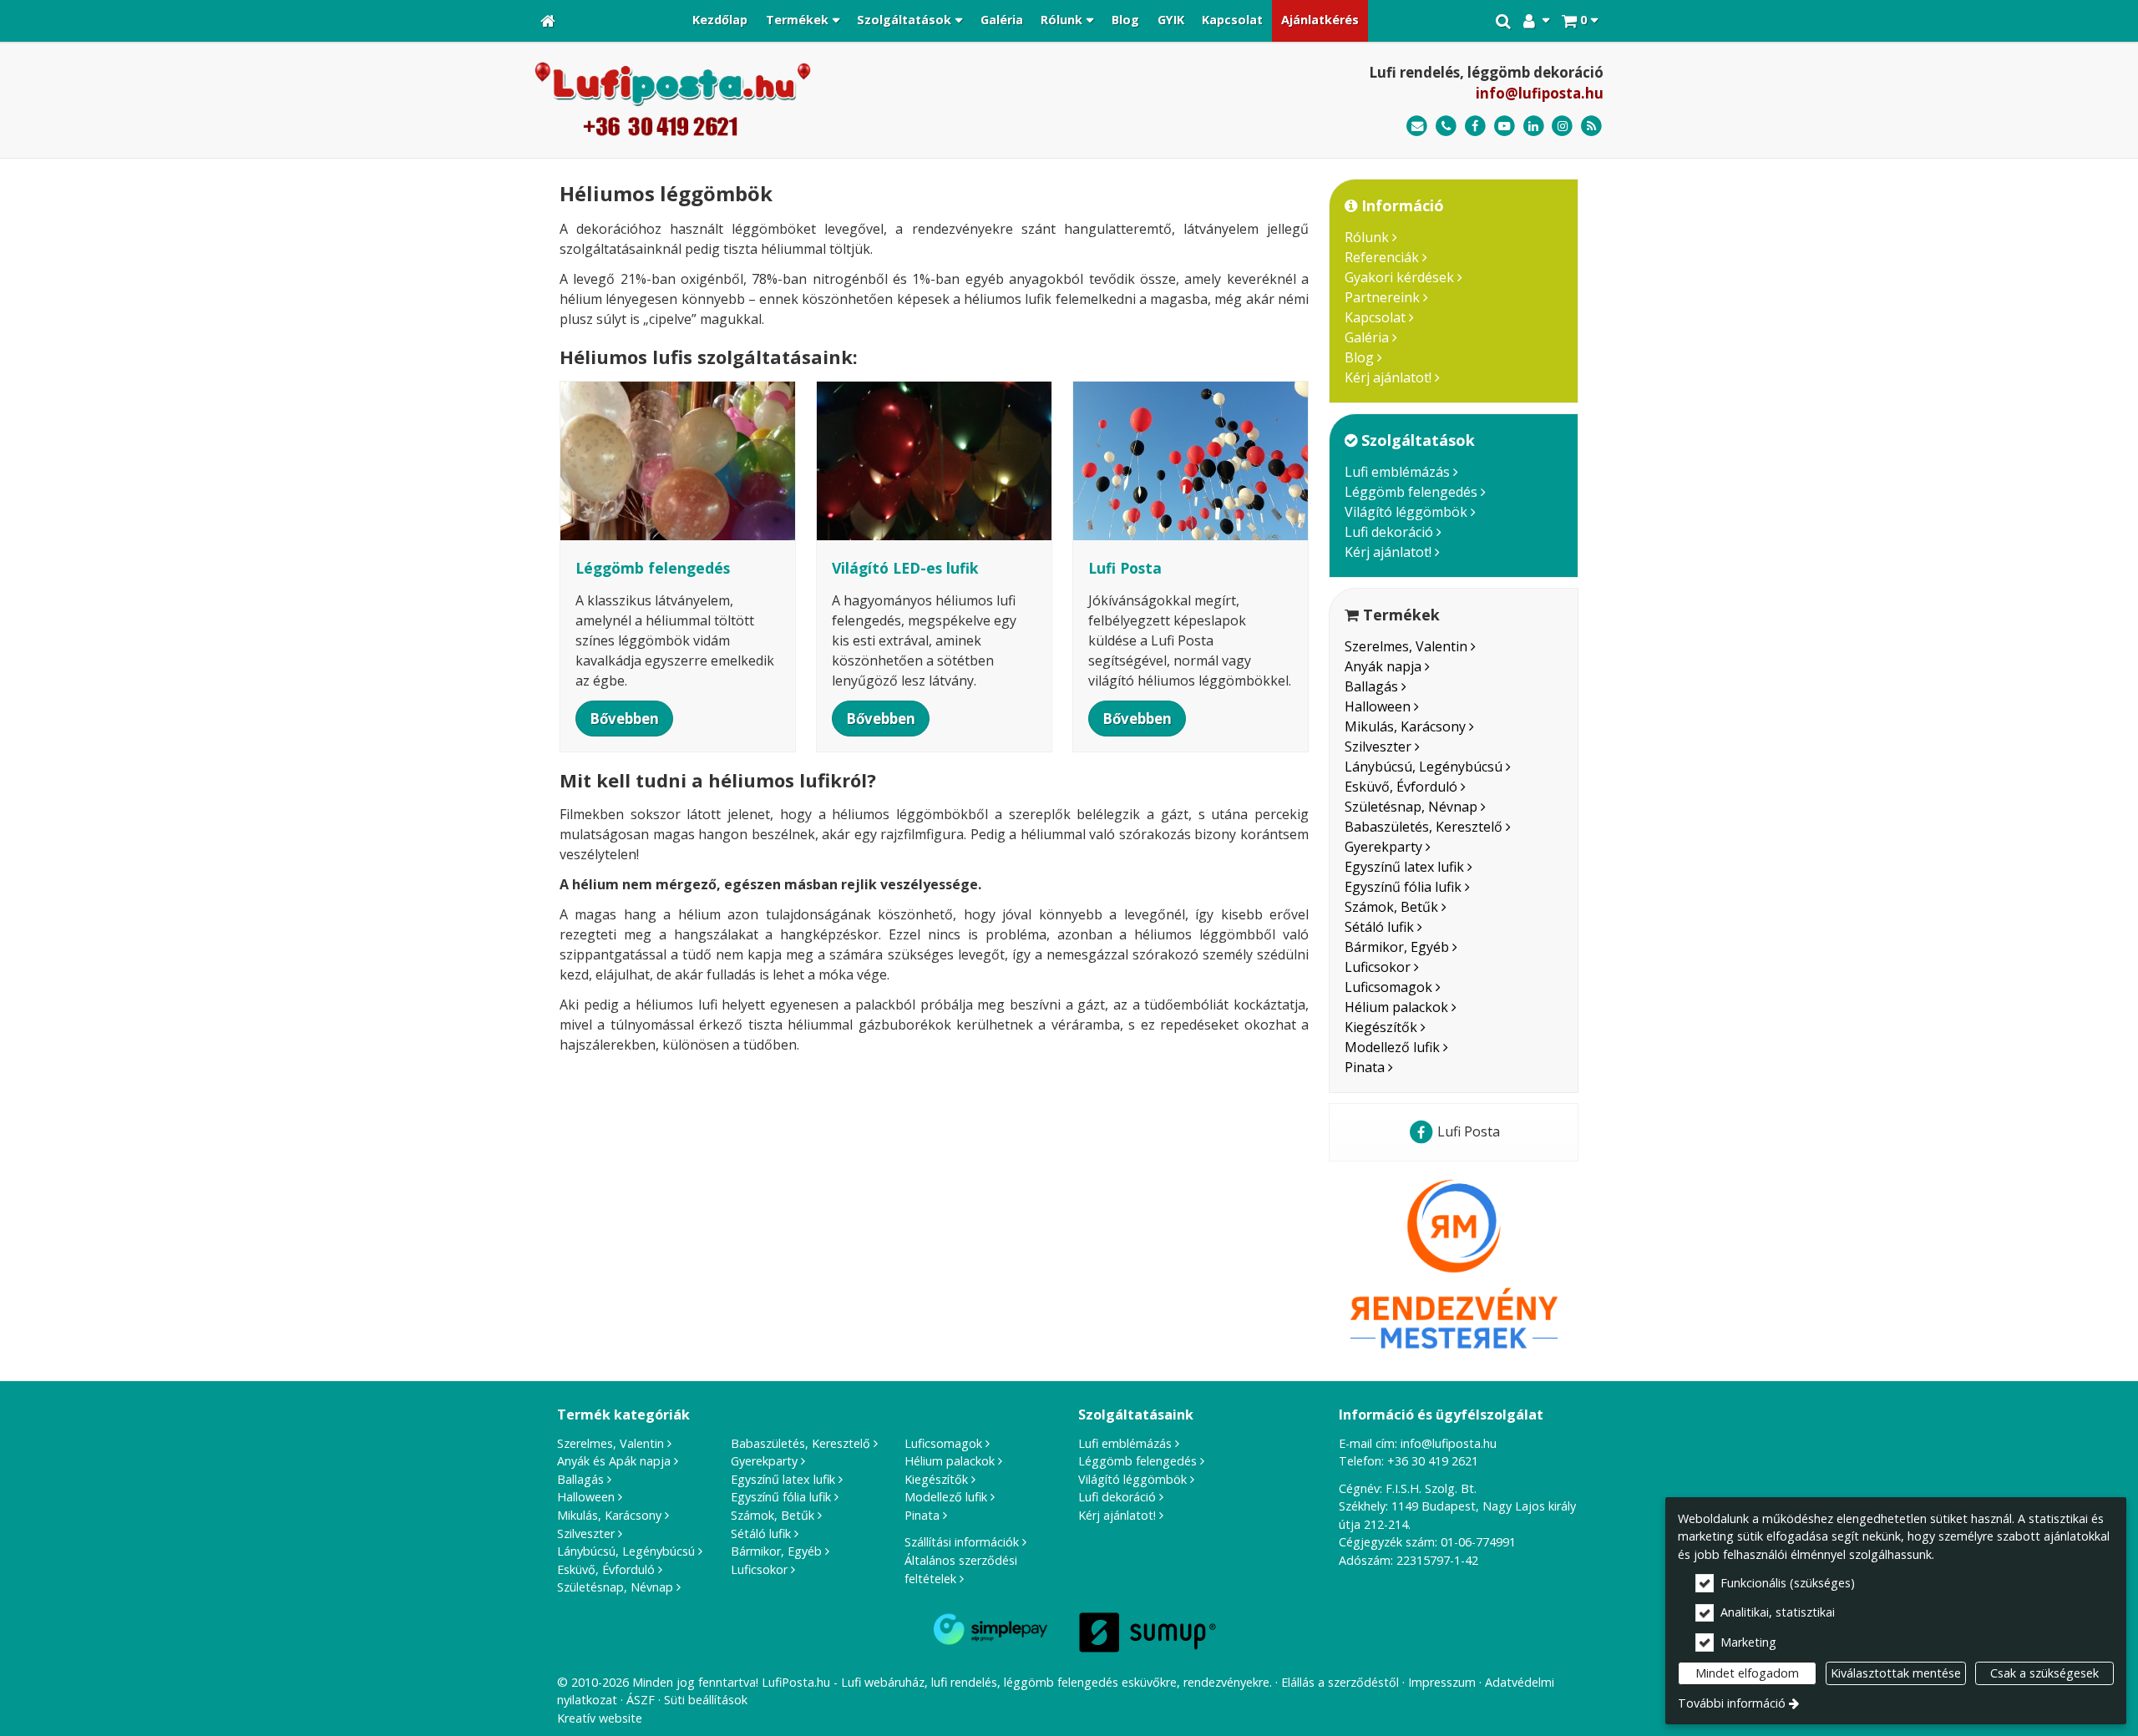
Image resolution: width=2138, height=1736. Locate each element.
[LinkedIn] (1534, 127)
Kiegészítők (1381, 1027)
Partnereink (1382, 297)
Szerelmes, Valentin (1406, 646)
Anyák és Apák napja (614, 1461)
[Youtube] (1505, 127)
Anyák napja (1383, 666)
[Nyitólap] (548, 21)
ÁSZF (641, 1700)
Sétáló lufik (1379, 927)
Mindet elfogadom (1747, 1673)
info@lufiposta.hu (1540, 93)
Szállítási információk (962, 1542)
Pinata (1365, 1067)
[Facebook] (1475, 127)
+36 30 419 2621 (1433, 1461)
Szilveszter (1378, 747)
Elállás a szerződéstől (1340, 1682)
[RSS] (1591, 127)
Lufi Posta (1125, 568)
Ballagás (1371, 686)
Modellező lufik (1392, 1047)
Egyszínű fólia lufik (1403, 887)
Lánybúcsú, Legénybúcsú (1424, 767)
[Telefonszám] (1446, 127)
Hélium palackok (1396, 1007)
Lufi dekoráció (1389, 532)
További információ (1732, 1703)
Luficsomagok (1388, 987)
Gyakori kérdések (1399, 277)
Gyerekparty (1383, 847)
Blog (1359, 357)
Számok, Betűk (1391, 907)
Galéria (1367, 337)
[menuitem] (548, 21)
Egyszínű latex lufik (1404, 867)
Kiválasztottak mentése (1896, 1673)
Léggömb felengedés (1411, 492)
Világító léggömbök (1406, 512)
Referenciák (1382, 257)
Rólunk (1367, 237)
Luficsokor (1378, 967)
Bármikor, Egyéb (1397, 947)
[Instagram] (1562, 127)
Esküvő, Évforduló (1401, 787)
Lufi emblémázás (1397, 472)
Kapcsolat (1375, 317)
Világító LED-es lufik (905, 568)
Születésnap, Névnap (1411, 807)
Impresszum (1442, 1682)
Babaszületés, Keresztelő (1424, 827)
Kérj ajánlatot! (1388, 377)
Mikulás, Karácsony (1405, 726)
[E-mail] (1417, 127)
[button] (1580, 21)
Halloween (1378, 706)
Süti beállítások (706, 1700)
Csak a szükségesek (2044, 1673)
